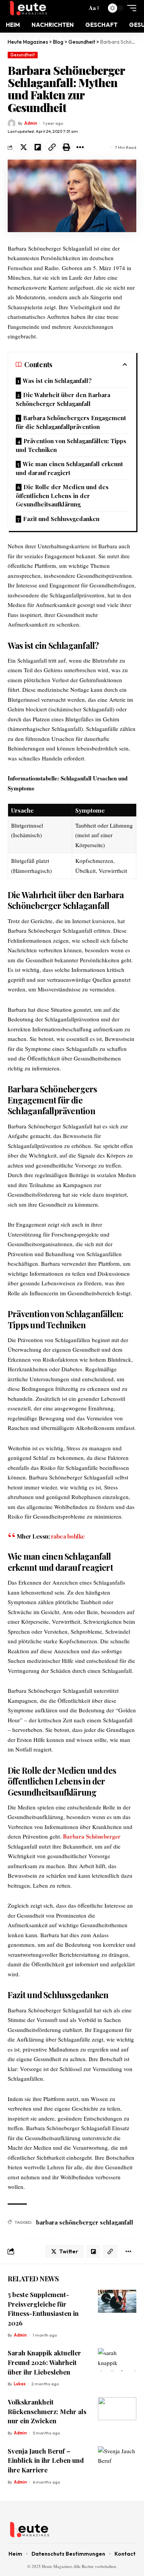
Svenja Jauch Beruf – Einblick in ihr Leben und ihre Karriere (46, 2460)
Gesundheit (23, 55)
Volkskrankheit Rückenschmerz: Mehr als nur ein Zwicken (47, 2411)
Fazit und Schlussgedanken (61, 519)
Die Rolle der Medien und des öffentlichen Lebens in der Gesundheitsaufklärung (62, 496)
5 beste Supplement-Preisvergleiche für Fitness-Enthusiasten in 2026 (43, 2309)
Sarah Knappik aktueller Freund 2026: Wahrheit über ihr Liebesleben (44, 2362)
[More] (80, 147)
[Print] (66, 147)
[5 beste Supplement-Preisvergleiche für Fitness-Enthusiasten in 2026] (117, 2301)
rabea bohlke (68, 1536)
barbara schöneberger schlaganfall (85, 2222)
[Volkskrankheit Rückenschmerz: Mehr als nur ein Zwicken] (117, 2409)
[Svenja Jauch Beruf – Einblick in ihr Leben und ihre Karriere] (117, 2458)
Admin (31, 123)
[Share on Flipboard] (38, 147)
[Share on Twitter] (23, 147)
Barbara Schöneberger (92, 1836)
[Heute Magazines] (46, 8)
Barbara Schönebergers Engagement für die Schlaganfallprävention (71, 422)
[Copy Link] (52, 147)
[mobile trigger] (130, 8)
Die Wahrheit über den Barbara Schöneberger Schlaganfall (63, 399)
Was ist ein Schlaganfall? (57, 381)
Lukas (20, 2384)
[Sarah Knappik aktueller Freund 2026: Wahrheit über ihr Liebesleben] (117, 2360)
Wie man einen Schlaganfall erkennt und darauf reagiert (69, 468)
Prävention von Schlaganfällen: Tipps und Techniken (71, 445)
